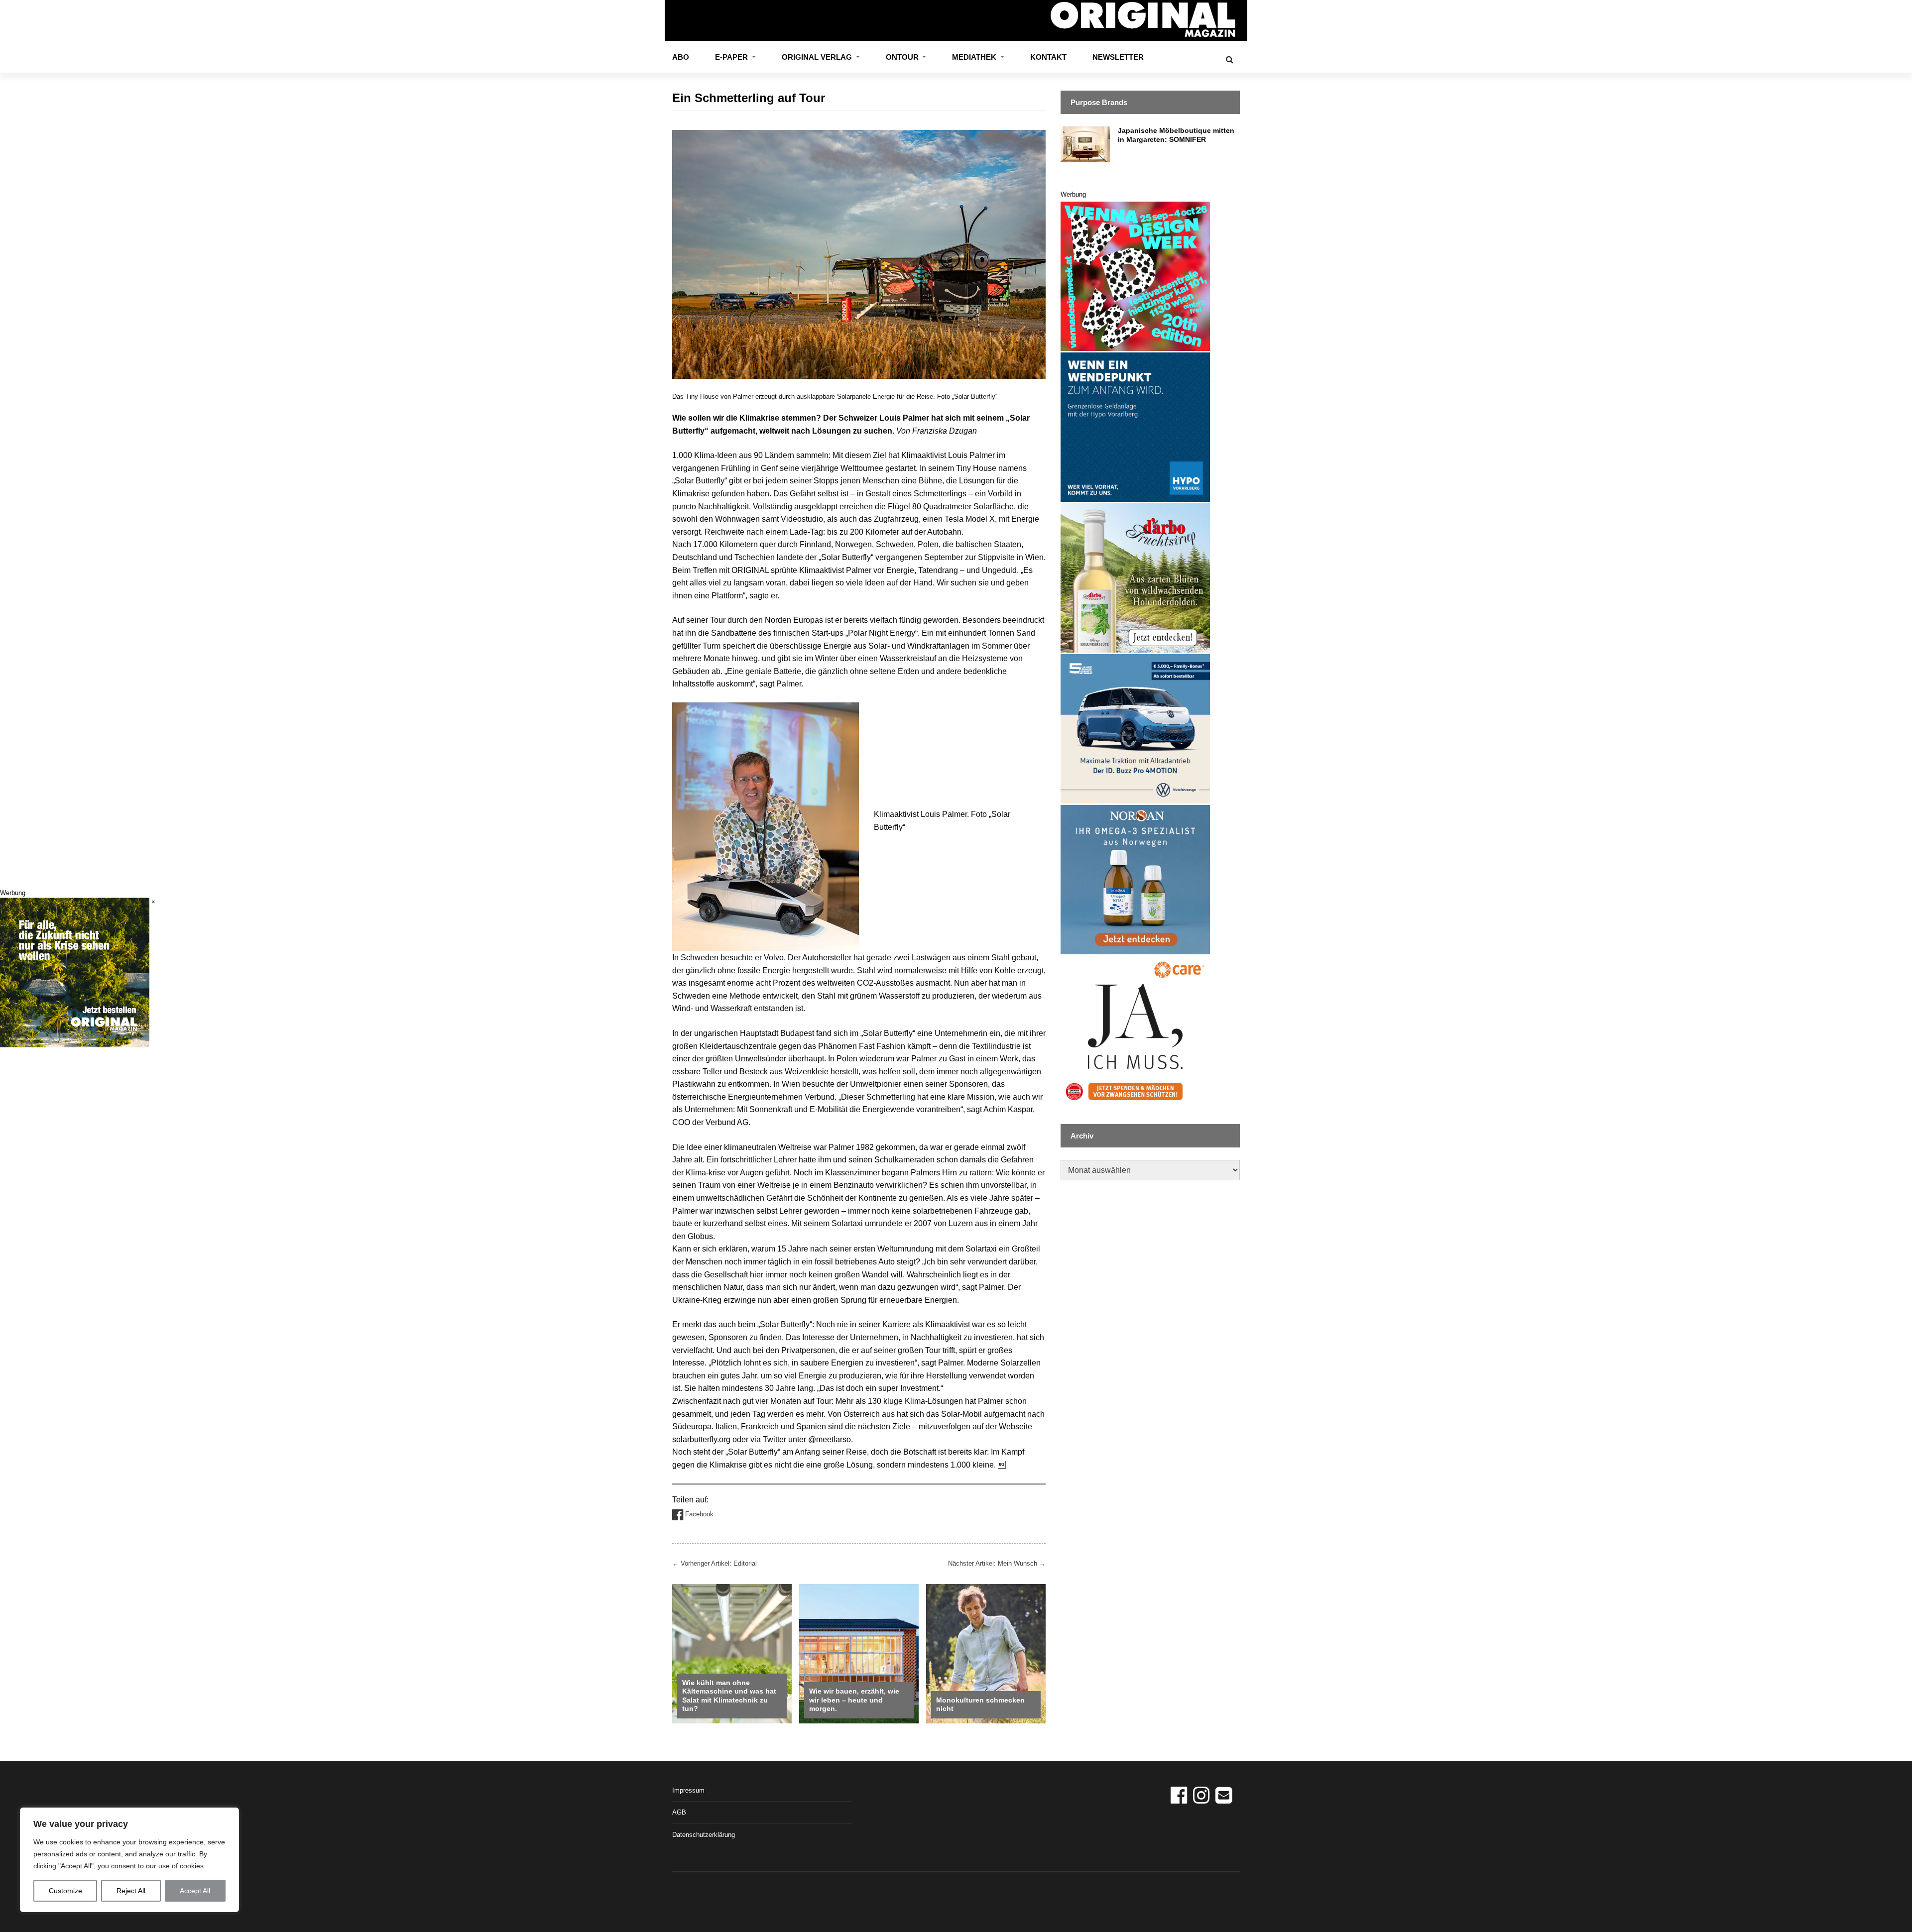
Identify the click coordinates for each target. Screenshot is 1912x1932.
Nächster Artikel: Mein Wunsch (997, 1563)
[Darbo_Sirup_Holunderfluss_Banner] (1135, 577)
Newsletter (1118, 57)
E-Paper (732, 57)
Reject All (131, 1891)
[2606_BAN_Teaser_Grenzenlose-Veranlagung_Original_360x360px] (1135, 426)
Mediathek (975, 57)
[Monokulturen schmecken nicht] (986, 1653)
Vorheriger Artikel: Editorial (715, 1563)
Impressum (688, 1790)
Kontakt (1048, 57)
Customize (65, 1891)
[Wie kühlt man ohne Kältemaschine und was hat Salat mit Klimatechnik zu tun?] (732, 1653)
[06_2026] (75, 972)
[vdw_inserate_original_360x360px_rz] (1135, 276)
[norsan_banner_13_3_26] (1135, 879)
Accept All (195, 1891)
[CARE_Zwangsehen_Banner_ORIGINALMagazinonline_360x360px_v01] (1135, 1030)
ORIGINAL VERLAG (818, 57)
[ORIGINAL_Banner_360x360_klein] (1135, 728)
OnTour (903, 57)
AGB (679, 1812)
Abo (681, 57)
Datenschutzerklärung (704, 1835)
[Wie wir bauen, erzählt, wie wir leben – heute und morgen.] (859, 1653)
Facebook (698, 1514)
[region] (129, 1860)
